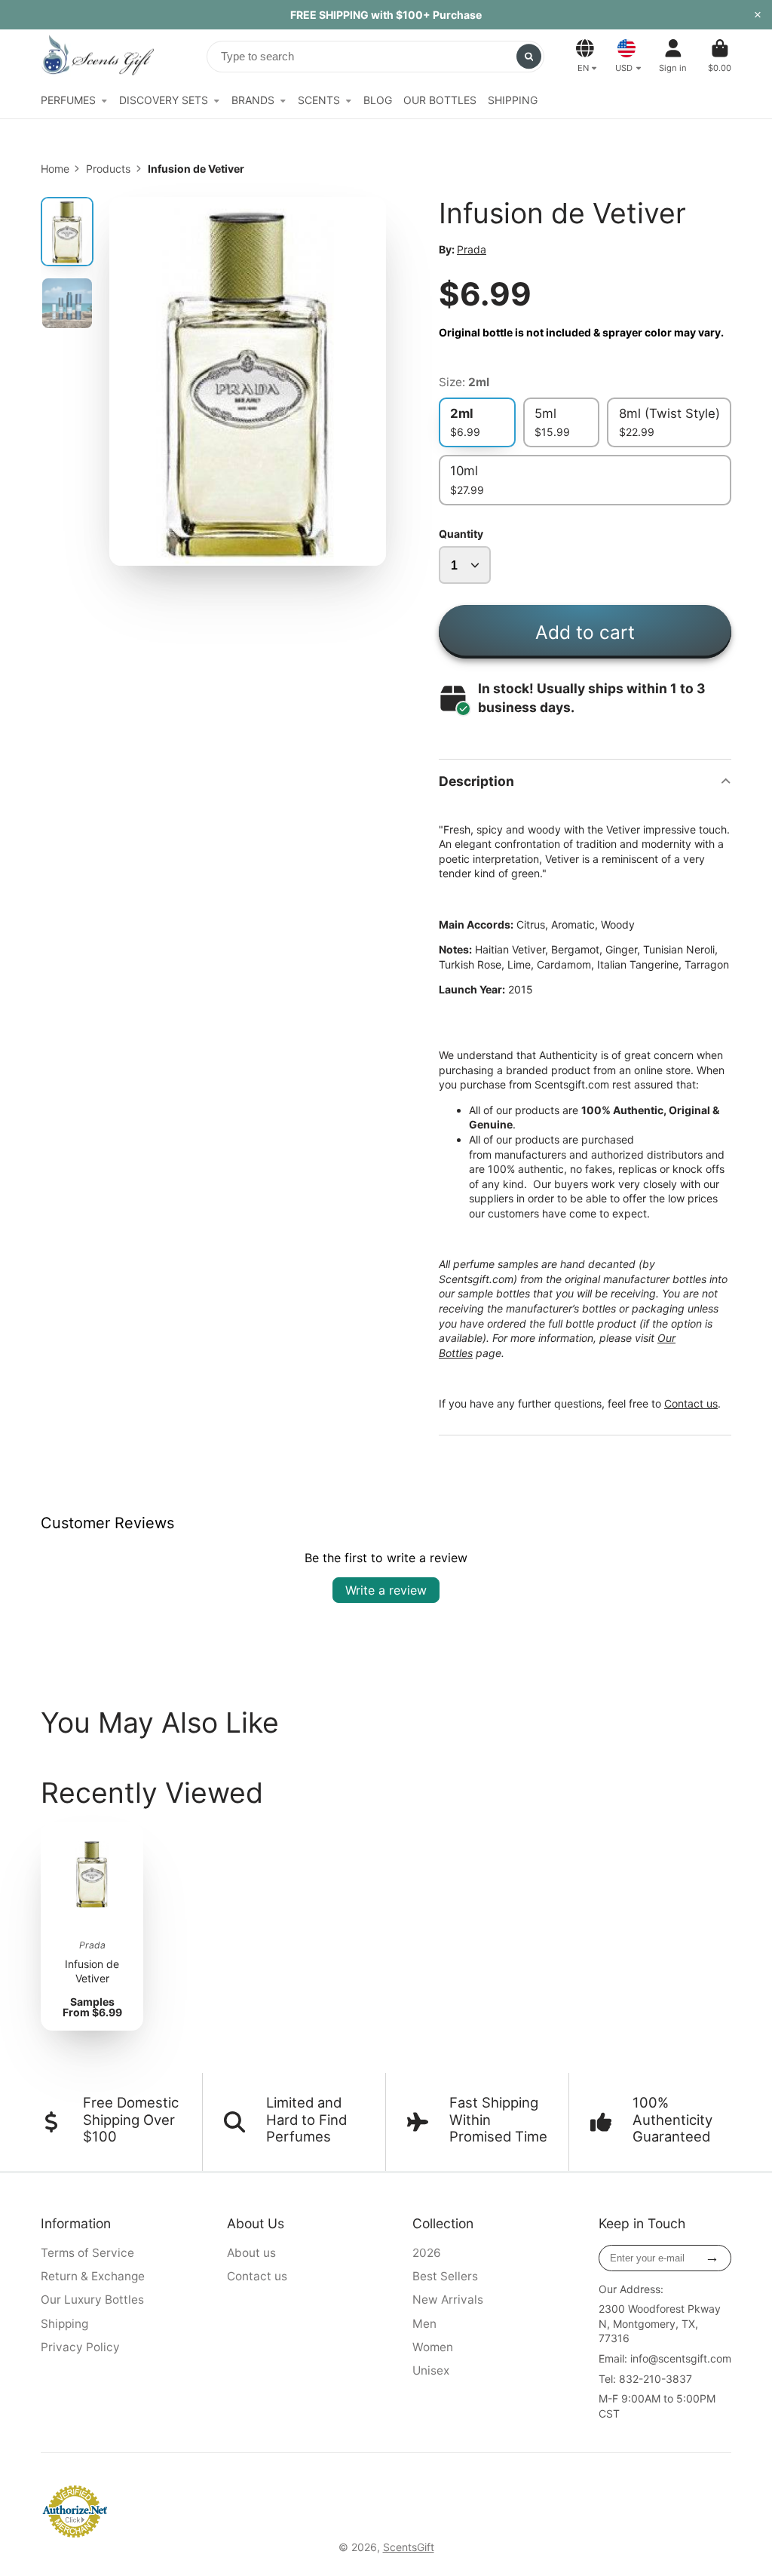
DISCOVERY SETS (164, 100)
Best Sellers (445, 2276)
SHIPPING (513, 100)
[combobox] (375, 57)
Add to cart (585, 632)
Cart (720, 55)
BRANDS (253, 100)
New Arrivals (448, 2300)
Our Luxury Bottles (92, 2300)
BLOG (378, 100)
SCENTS (319, 100)
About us (251, 2253)
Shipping (64, 2324)
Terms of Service (87, 2253)
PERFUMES (68, 100)
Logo (97, 56)
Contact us (691, 1403)
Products (108, 169)
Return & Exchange (93, 2276)
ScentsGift (409, 2547)
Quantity (461, 534)
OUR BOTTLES (440, 100)
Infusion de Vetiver (92, 1927)
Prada (472, 249)
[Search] (529, 57)
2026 (427, 2253)
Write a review (386, 1590)
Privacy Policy (80, 2347)
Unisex (431, 2370)
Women (433, 2347)
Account (673, 55)
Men (424, 2324)
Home (55, 169)
